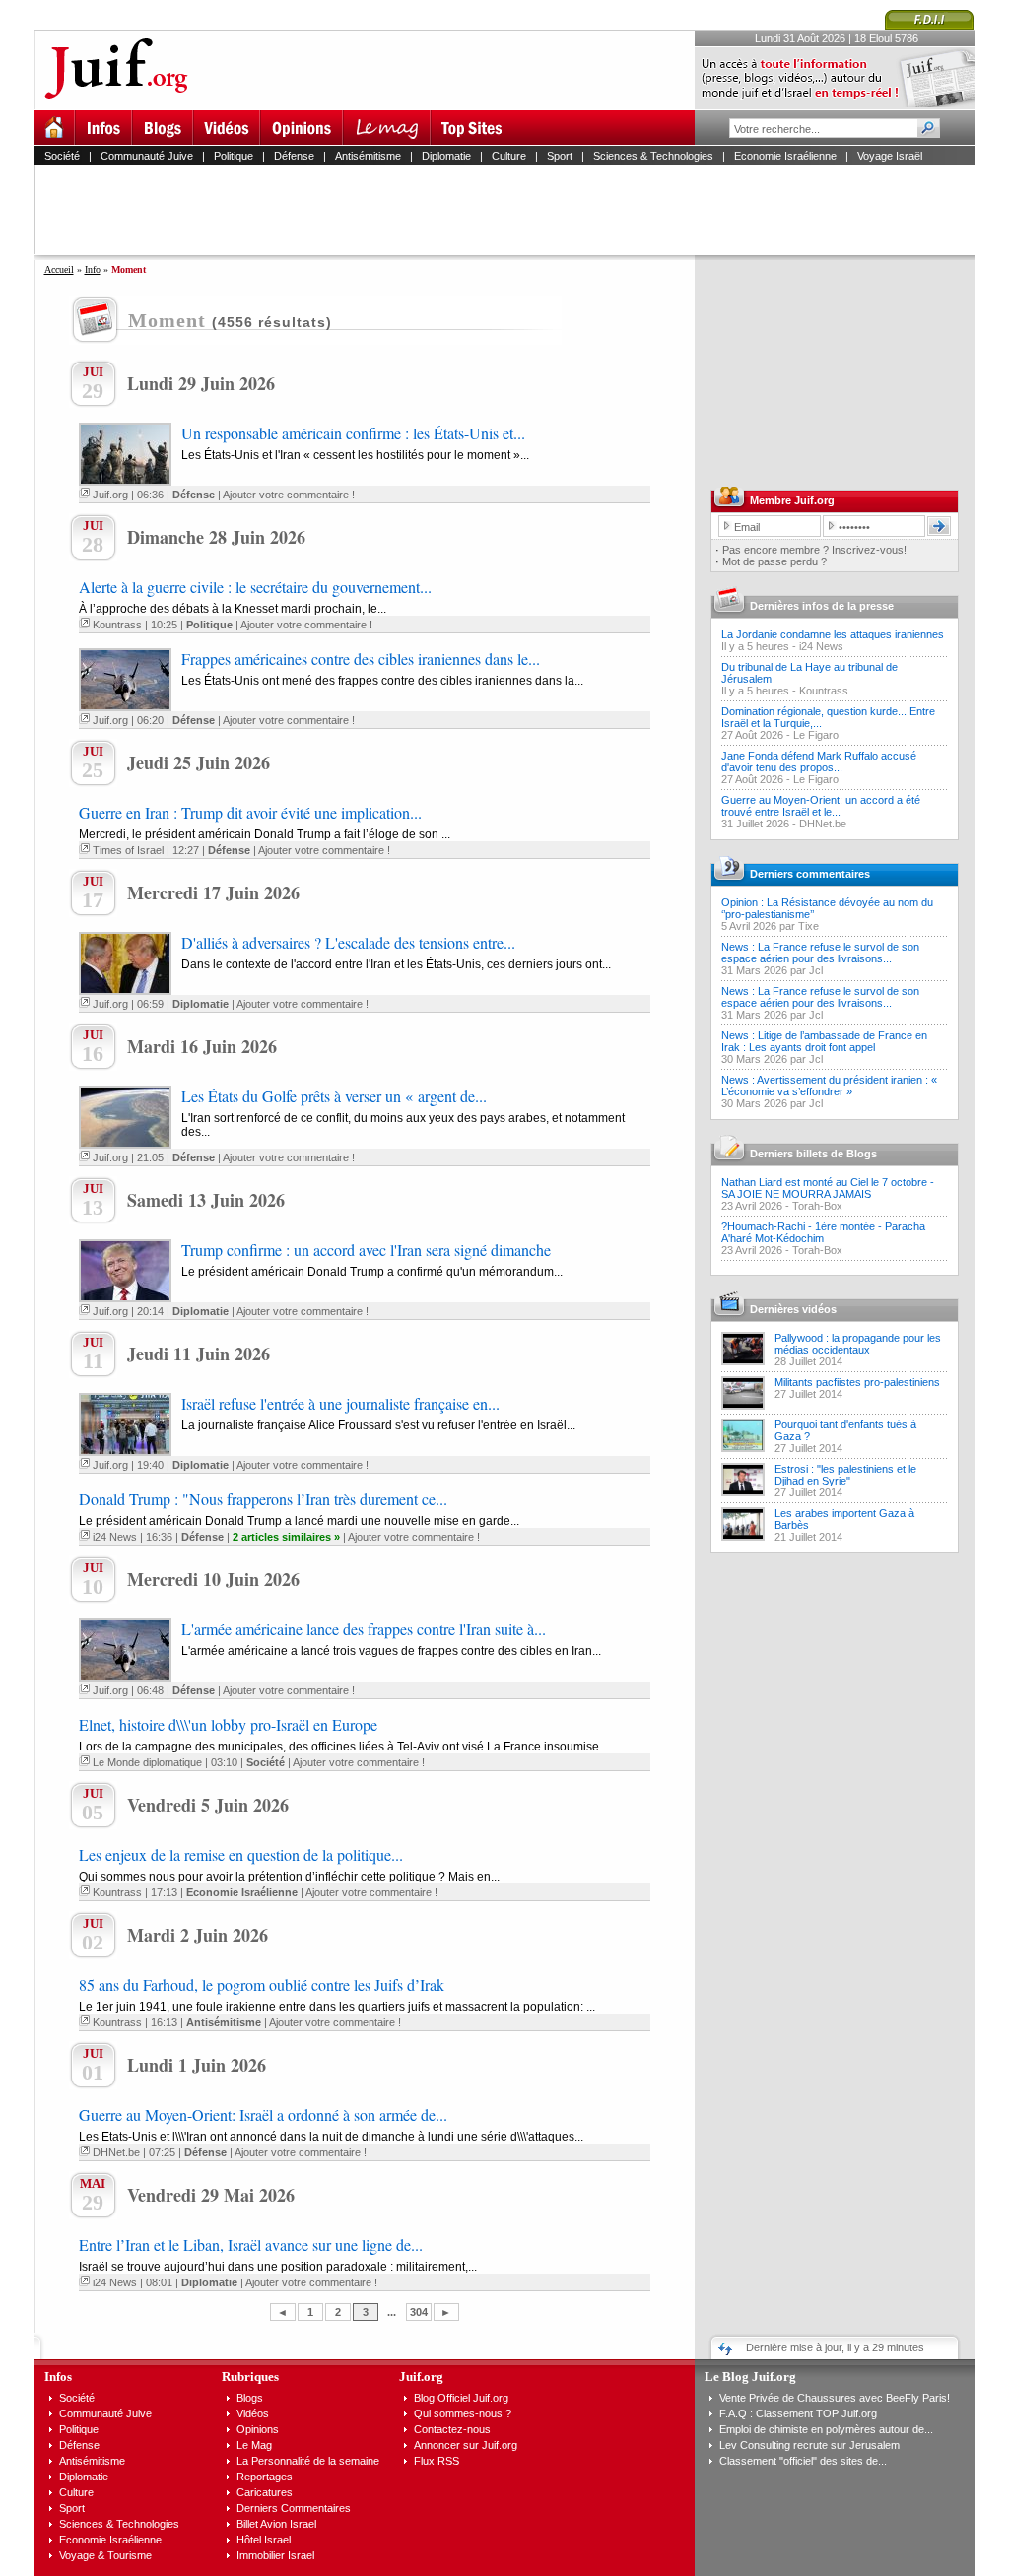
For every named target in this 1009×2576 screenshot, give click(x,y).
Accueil (59, 269)
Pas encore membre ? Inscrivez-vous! (814, 550)
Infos (58, 2377)
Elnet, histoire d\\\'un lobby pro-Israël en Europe (228, 1724)
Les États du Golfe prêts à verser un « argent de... (334, 1096)
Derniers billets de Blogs (813, 1154)
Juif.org (110, 495)
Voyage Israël (890, 156)
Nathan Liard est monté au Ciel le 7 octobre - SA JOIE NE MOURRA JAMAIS (828, 1188)
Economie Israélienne (785, 156)
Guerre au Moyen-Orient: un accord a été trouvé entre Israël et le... (821, 806)
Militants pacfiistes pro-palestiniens (857, 1382)
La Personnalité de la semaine (308, 2461)
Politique (234, 156)
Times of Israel (128, 850)
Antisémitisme (368, 156)
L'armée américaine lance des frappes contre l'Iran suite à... (364, 1629)
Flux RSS (437, 2461)
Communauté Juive (147, 156)
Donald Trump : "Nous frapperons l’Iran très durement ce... (263, 1499)
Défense (294, 156)
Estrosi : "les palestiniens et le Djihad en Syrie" (845, 1475)
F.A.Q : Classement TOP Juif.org (798, 2413)
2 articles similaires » (286, 1537)
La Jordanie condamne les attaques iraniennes (833, 634)
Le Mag (254, 2445)
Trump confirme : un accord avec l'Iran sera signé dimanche (366, 1250)
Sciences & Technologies (653, 156)
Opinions (258, 2429)
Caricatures (265, 2492)
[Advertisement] (513, 210)
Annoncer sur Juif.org (466, 2445)
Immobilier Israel (275, 2555)
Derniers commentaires (810, 874)
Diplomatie (446, 156)
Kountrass (117, 625)
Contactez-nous (452, 2429)
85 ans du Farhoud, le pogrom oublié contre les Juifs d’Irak (262, 1984)
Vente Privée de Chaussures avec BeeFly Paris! (835, 2398)
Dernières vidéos (793, 1309)
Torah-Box (817, 1206)
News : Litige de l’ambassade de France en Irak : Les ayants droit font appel (824, 1041)
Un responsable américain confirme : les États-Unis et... (353, 433)
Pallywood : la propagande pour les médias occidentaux (858, 1344)
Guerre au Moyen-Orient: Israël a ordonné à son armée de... (263, 2114)
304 (419, 2312)
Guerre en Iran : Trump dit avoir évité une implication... (250, 812)
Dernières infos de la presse (822, 606)
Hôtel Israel (264, 2540)
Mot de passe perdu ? (774, 561)
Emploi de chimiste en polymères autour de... (826, 2429)
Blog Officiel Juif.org (461, 2398)
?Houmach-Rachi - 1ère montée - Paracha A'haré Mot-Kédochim (823, 1232)
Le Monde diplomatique (147, 1762)
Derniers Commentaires (294, 2508)
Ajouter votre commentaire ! (289, 495)
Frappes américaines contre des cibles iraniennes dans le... (361, 659)
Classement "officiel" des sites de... (803, 2461)
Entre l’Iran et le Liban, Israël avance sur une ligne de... (251, 2245)
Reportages (265, 2477)
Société (62, 156)
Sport (560, 156)
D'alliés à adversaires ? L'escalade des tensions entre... (348, 942)
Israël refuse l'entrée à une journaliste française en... (340, 1403)
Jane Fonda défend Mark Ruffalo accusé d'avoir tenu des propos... (819, 761)
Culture (509, 156)
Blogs (250, 2398)
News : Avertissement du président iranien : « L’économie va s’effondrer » (829, 1086)
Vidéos (253, 2413)
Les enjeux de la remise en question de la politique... (241, 1854)
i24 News (115, 1537)
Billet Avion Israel (276, 2524)
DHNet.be (116, 2152)
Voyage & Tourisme (105, 2555)
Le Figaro (816, 735)
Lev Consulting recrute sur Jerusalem (809, 2445)
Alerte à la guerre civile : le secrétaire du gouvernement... (255, 587)
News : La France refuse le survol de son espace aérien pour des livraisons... (820, 953)
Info (93, 269)
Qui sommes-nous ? (463, 2413)
